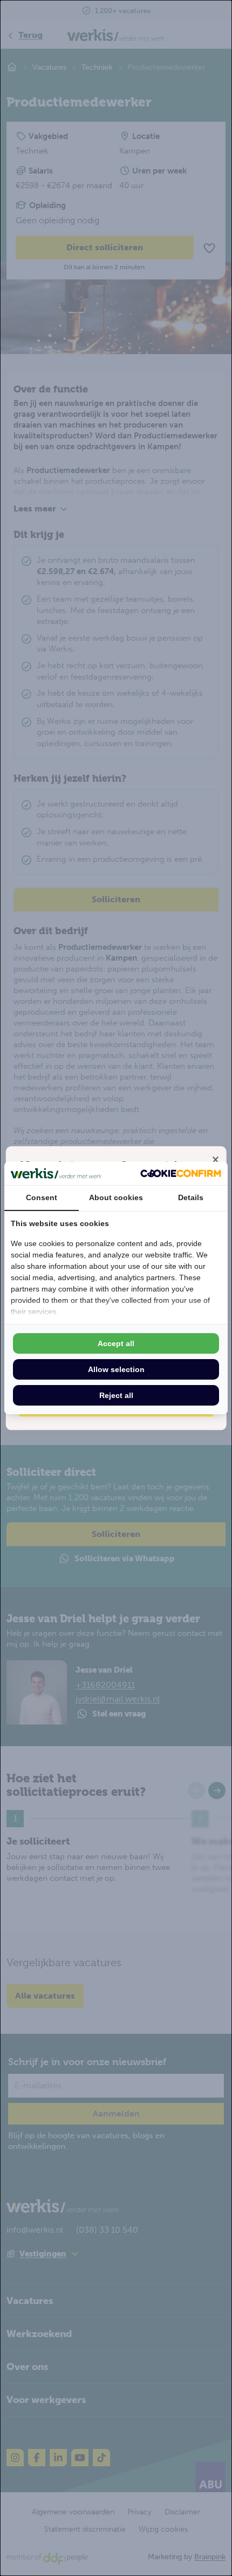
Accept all (116, 1343)
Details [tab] (191, 1197)
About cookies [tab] (116, 1197)
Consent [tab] (42, 1197)
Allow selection (116, 1369)
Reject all (116, 1395)
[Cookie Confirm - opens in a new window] (181, 1173)
